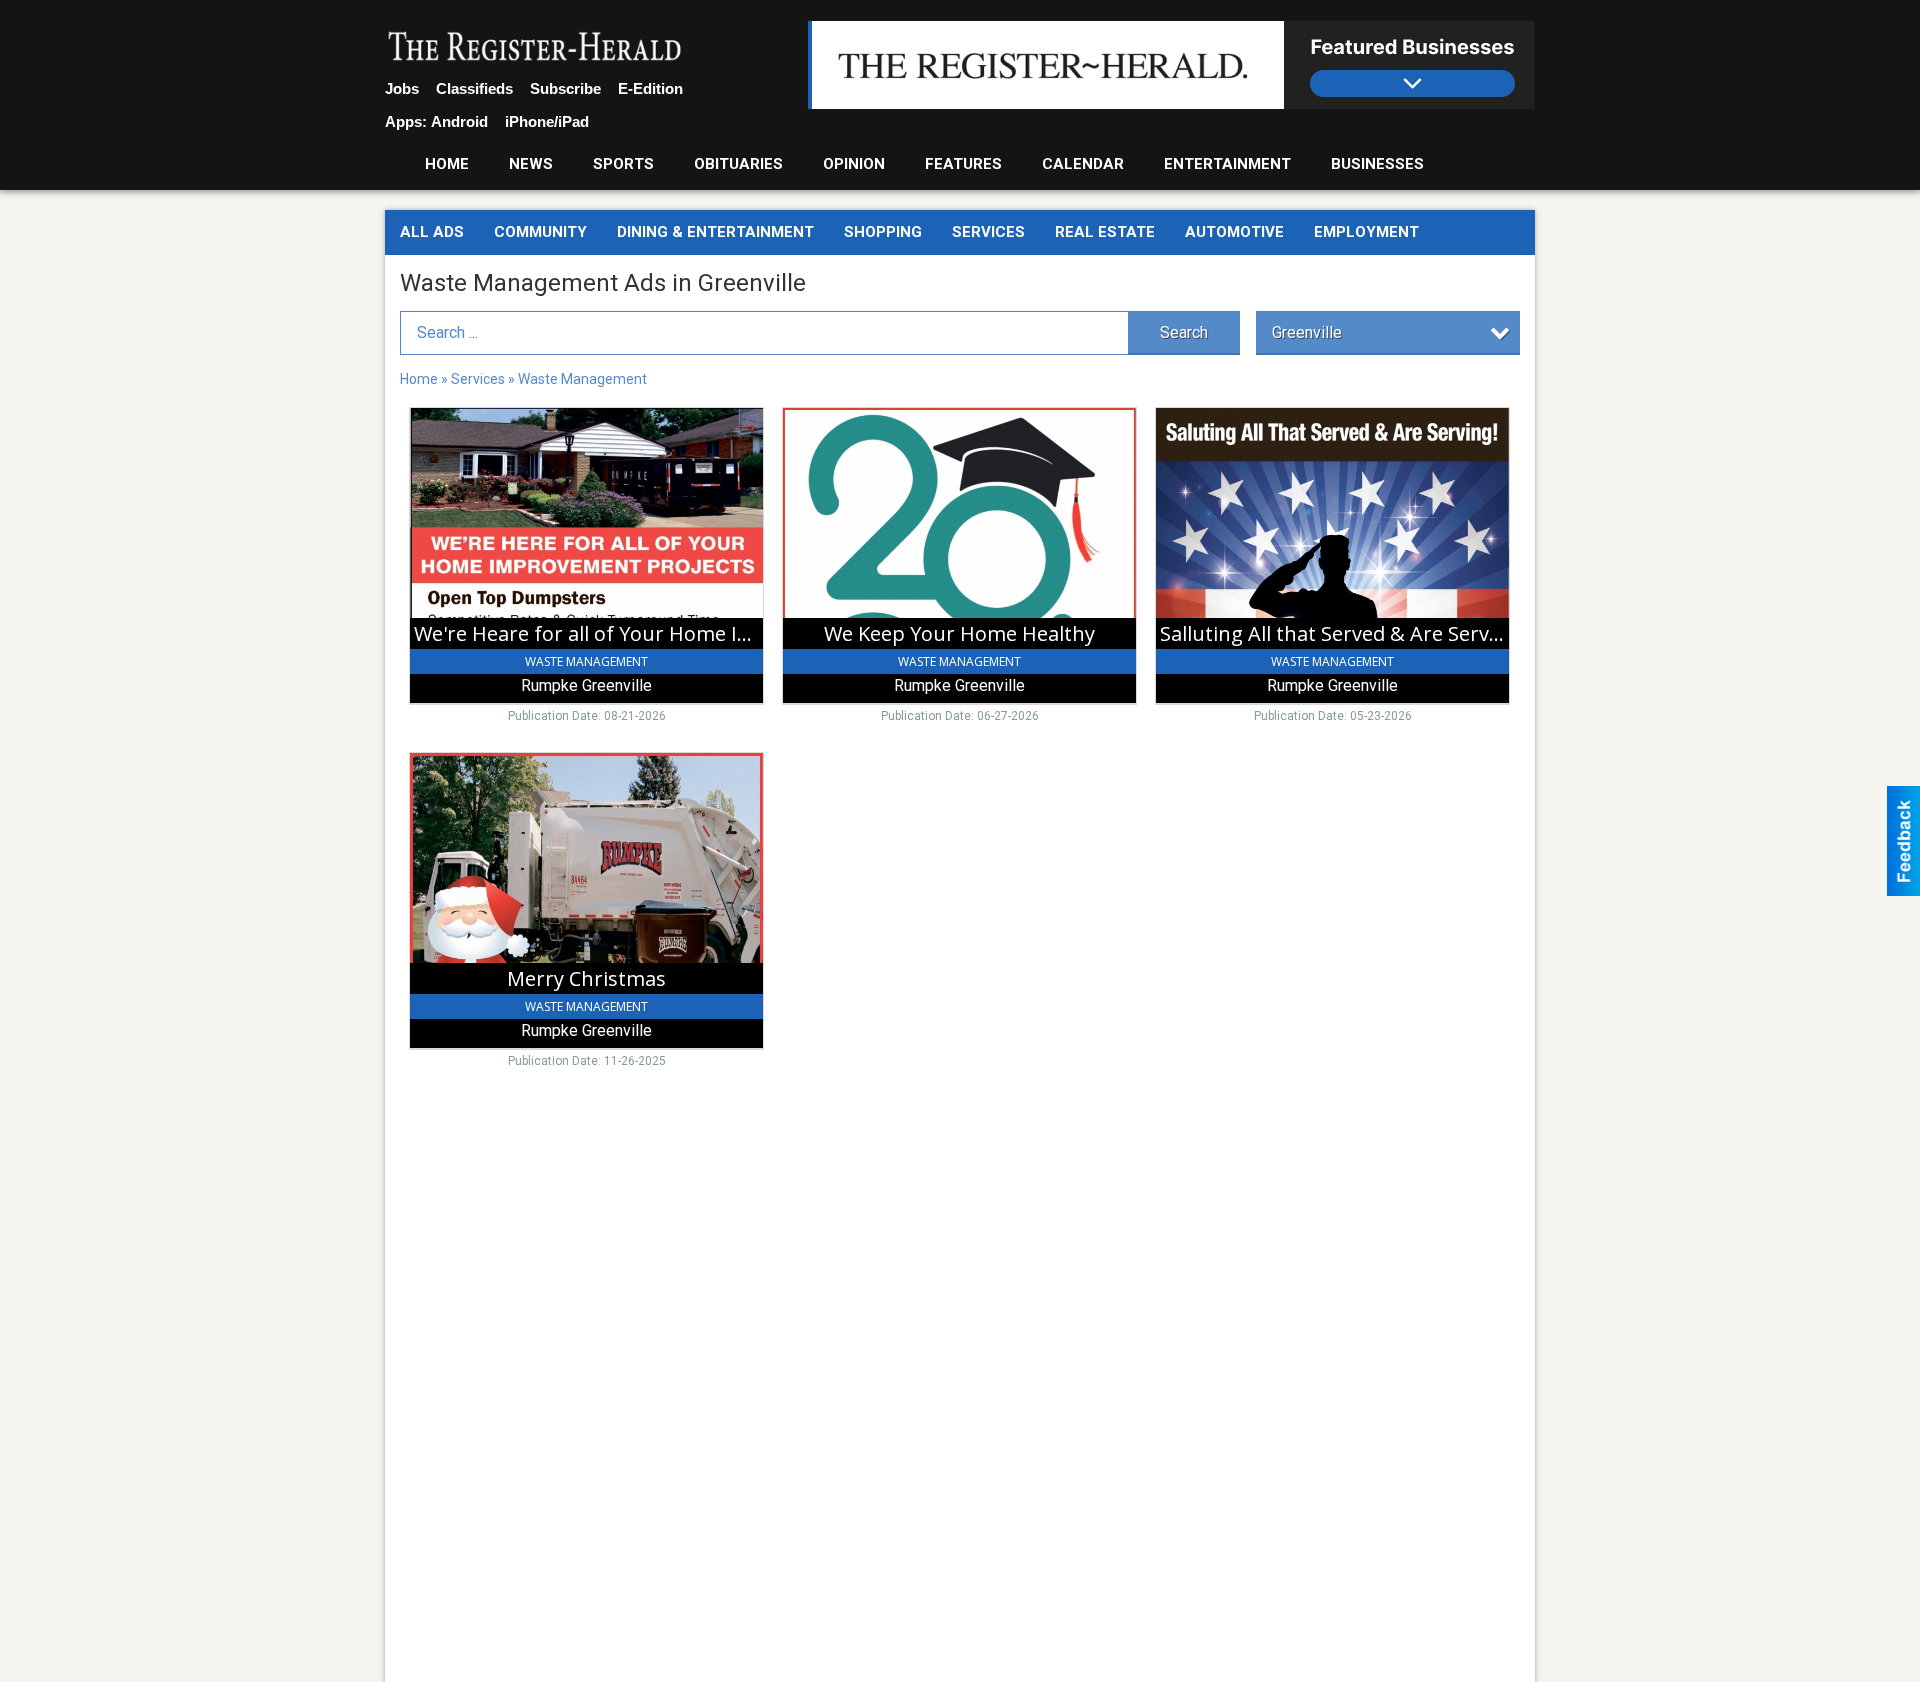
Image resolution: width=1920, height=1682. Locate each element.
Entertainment (1227, 164)
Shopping (883, 232)
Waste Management (582, 379)
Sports (623, 164)
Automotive (1234, 232)
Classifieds (474, 88)
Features (963, 164)
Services (988, 232)
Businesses (1377, 164)
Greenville (1307, 332)
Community (540, 232)
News (531, 164)
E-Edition (650, 88)
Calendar (1083, 164)
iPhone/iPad (547, 121)
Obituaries (738, 164)
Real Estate (1105, 232)
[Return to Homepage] (535, 48)
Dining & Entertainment (715, 232)
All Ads (432, 232)
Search (1184, 332)
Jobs (402, 88)
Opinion (854, 164)
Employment (1366, 232)
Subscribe (565, 88)
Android (459, 121)
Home (447, 164)
